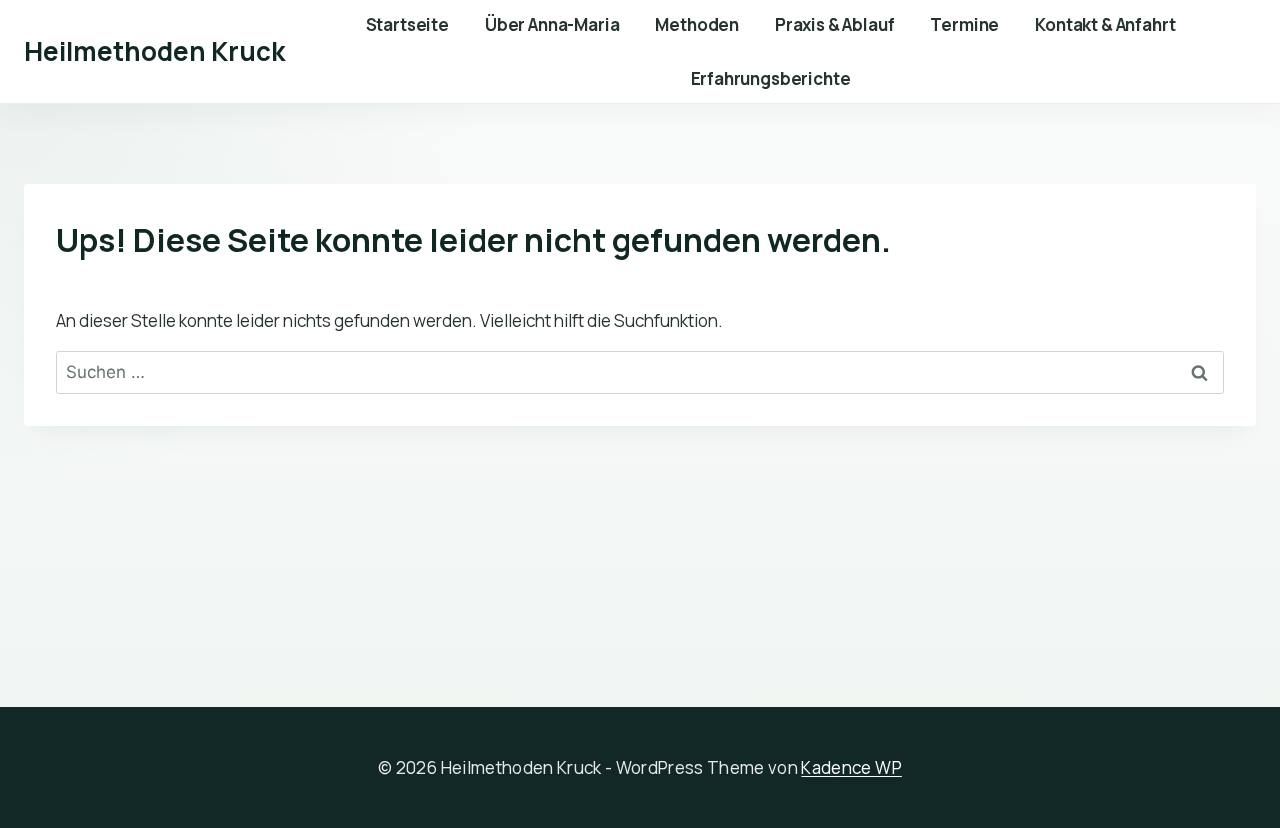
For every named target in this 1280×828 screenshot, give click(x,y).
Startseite (407, 24)
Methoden (697, 24)
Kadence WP (851, 767)
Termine (964, 24)
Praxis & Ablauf (834, 24)
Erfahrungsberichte (771, 78)
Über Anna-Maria (552, 24)
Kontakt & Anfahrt (1105, 24)
